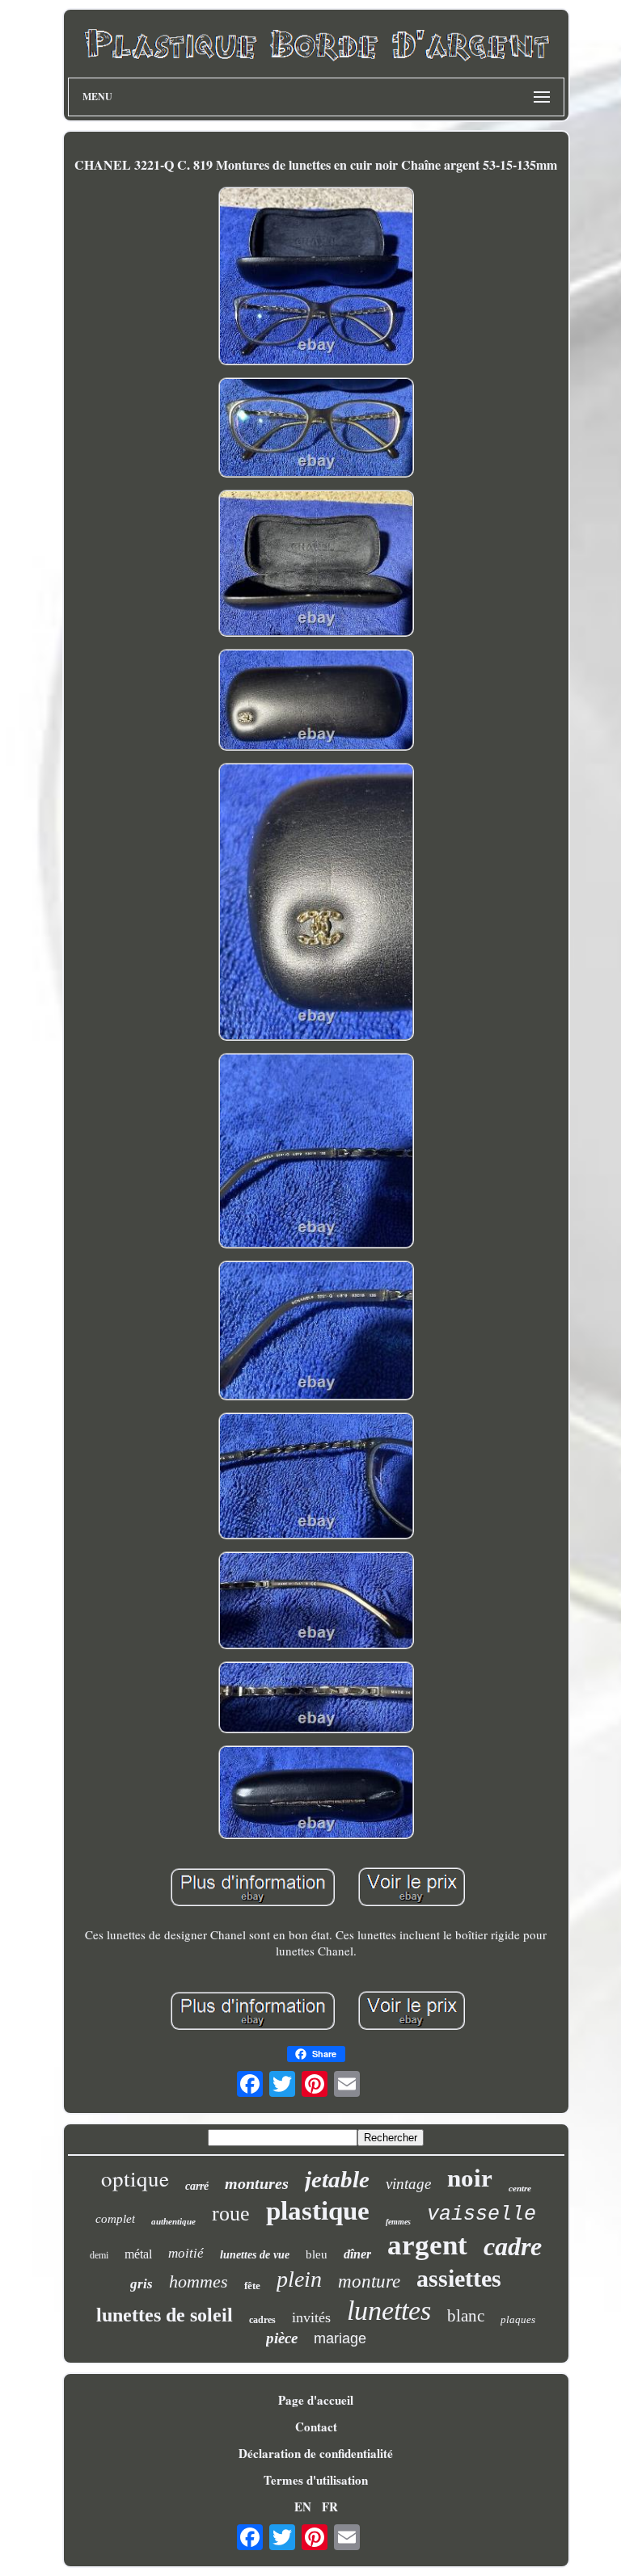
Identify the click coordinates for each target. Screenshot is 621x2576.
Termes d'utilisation (316, 2480)
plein (299, 2279)
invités (311, 2317)
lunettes (389, 2311)
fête (252, 2286)
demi (99, 2255)
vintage (408, 2184)
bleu (317, 2254)
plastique (318, 2211)
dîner (357, 2254)
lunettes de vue (255, 2255)
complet (115, 2219)
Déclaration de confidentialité (316, 2453)
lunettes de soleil (165, 2315)
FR (330, 2507)
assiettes (459, 2278)
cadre (513, 2246)
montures (257, 2183)
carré (197, 2186)
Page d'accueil (316, 2400)
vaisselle (482, 2214)
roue (231, 2214)
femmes (398, 2222)
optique (135, 2178)
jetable (337, 2179)
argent (427, 2245)
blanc (466, 2316)
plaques (518, 2319)
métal (138, 2254)
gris (142, 2284)
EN (303, 2507)
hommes (199, 2281)
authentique (173, 2221)
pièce (282, 2338)
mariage (340, 2338)
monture (369, 2281)
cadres (262, 2320)
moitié (186, 2253)
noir (470, 2178)
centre (520, 2188)
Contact (316, 2427)
